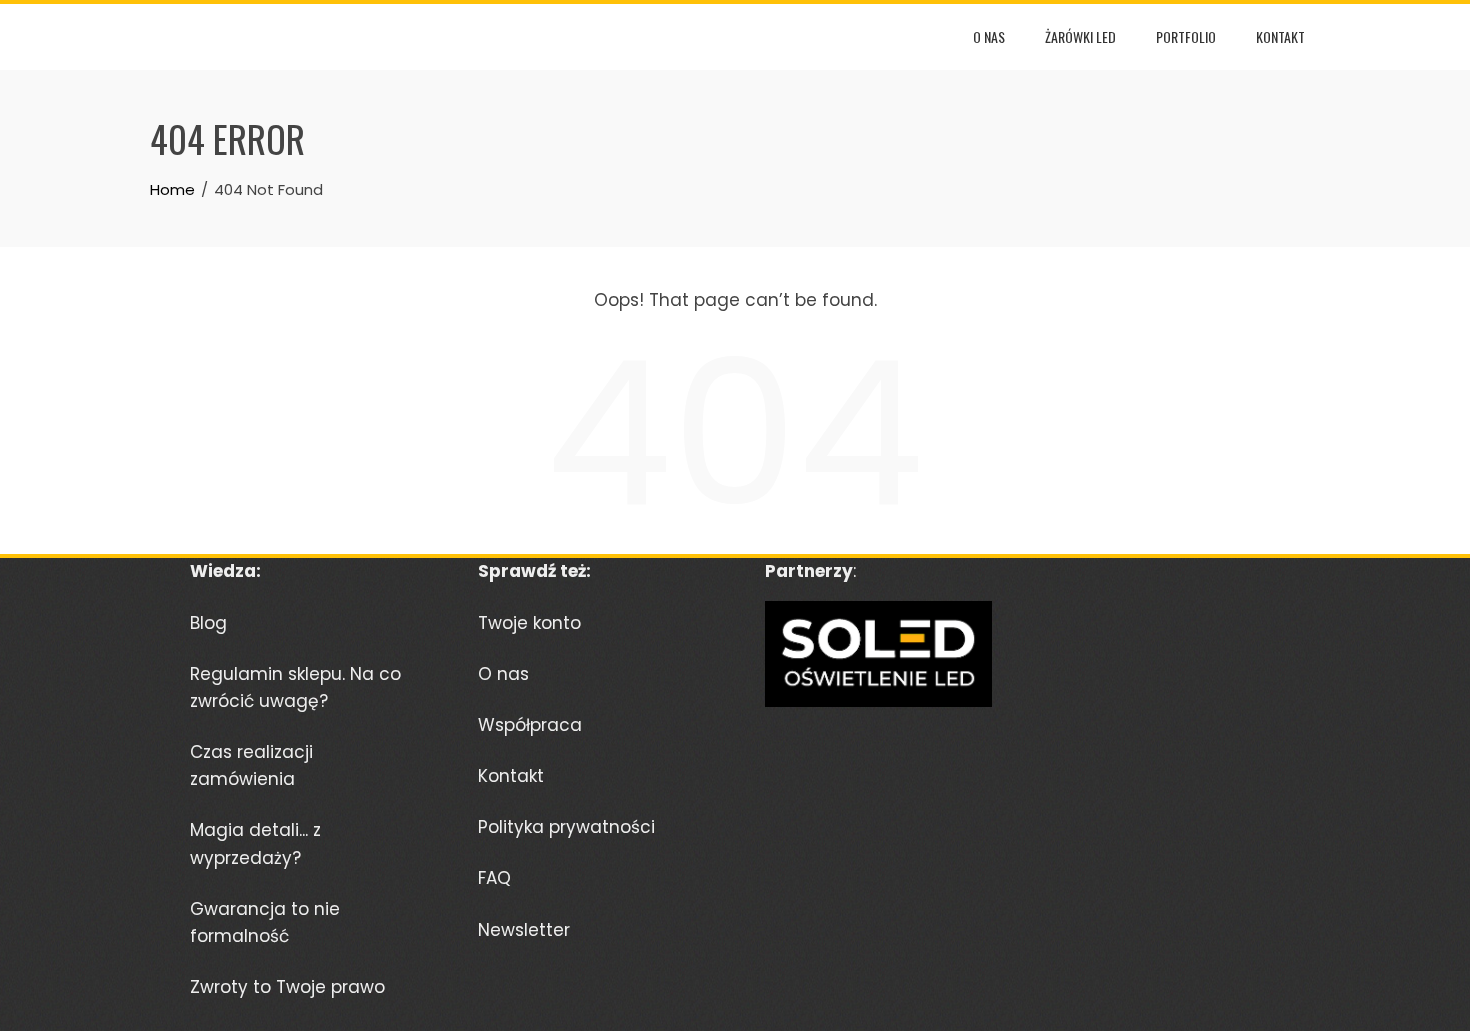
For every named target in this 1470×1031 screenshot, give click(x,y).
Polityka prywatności (566, 827)
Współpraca (530, 725)
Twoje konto (529, 623)
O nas (989, 36)
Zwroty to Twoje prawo (287, 987)
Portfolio (1186, 36)
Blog (208, 623)
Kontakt (1280, 36)
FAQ (494, 878)
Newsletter (524, 930)
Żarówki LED (1080, 36)
